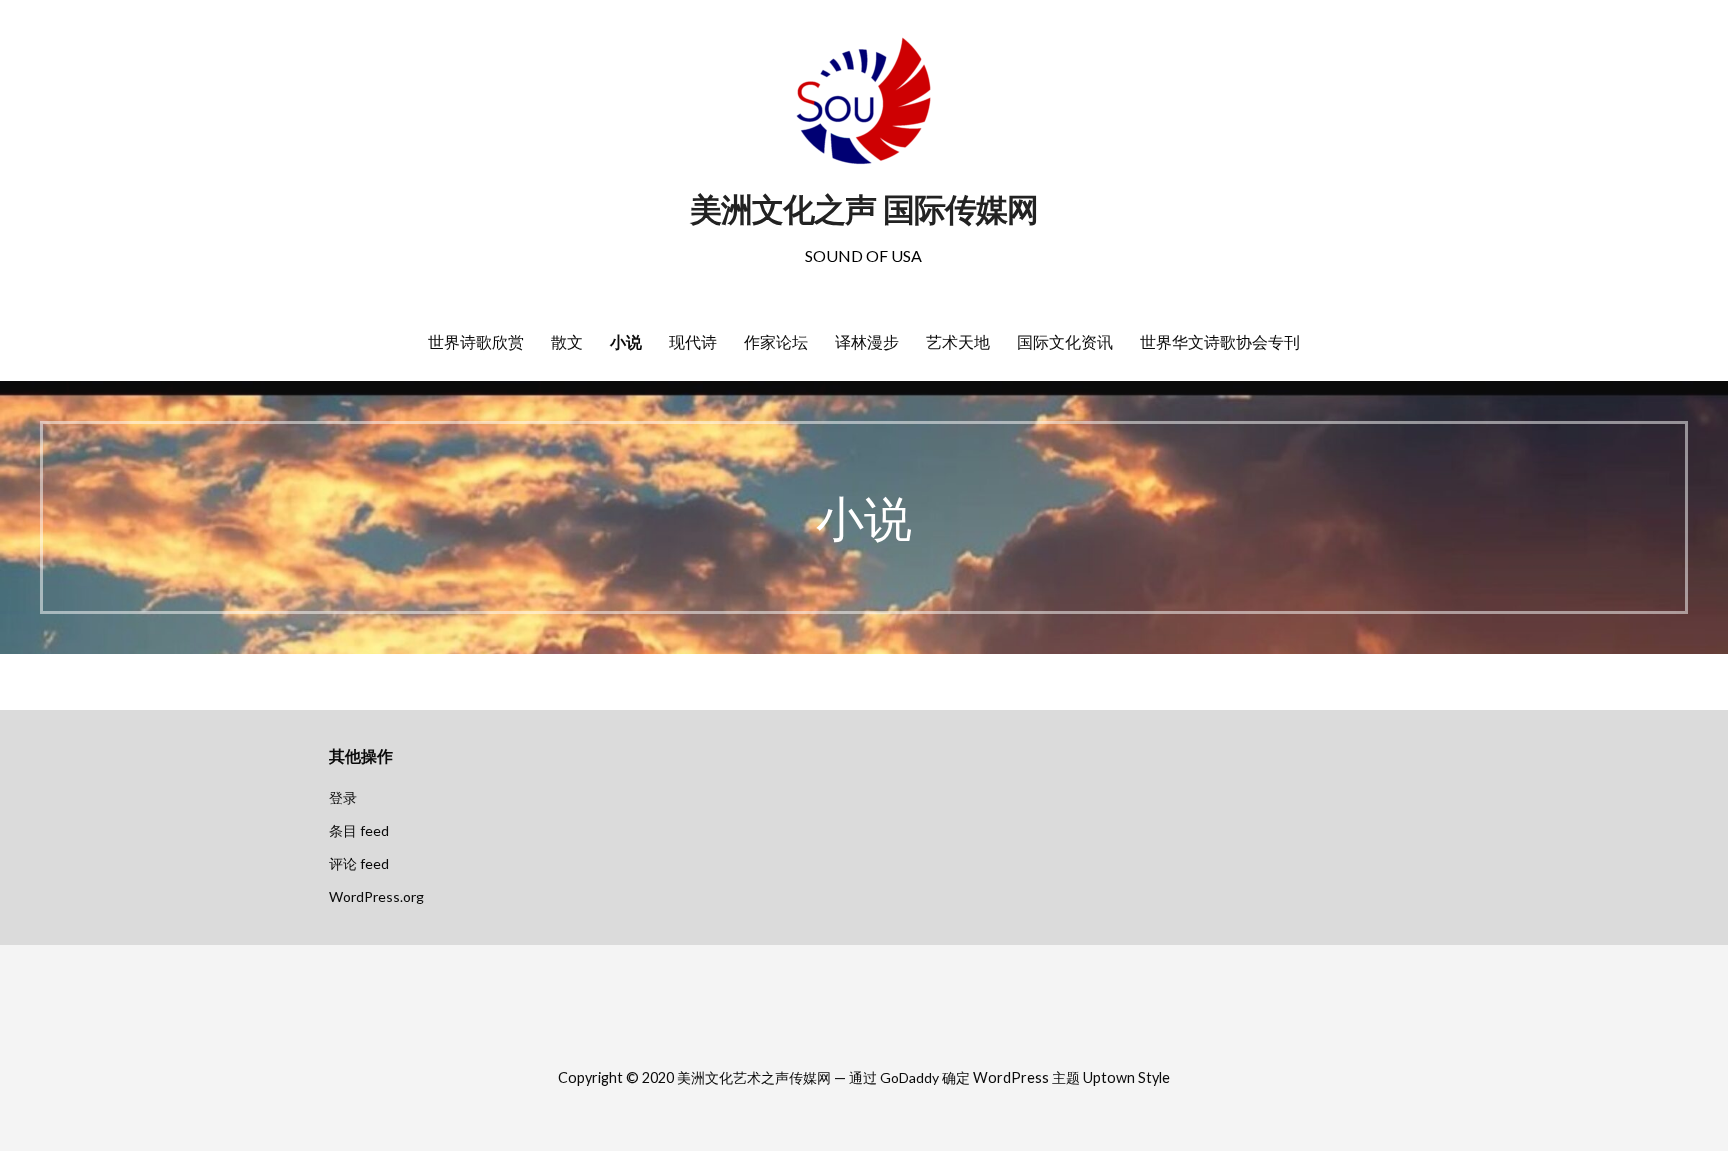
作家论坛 (776, 342)
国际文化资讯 (1065, 342)
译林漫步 (867, 342)
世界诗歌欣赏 (476, 342)
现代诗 (693, 342)
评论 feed (359, 863)
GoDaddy (909, 1077)
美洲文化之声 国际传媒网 (864, 209)
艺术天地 (958, 342)
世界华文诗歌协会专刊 (1220, 342)
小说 (626, 342)
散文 (567, 342)
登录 (343, 797)
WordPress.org (376, 896)
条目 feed (359, 830)
